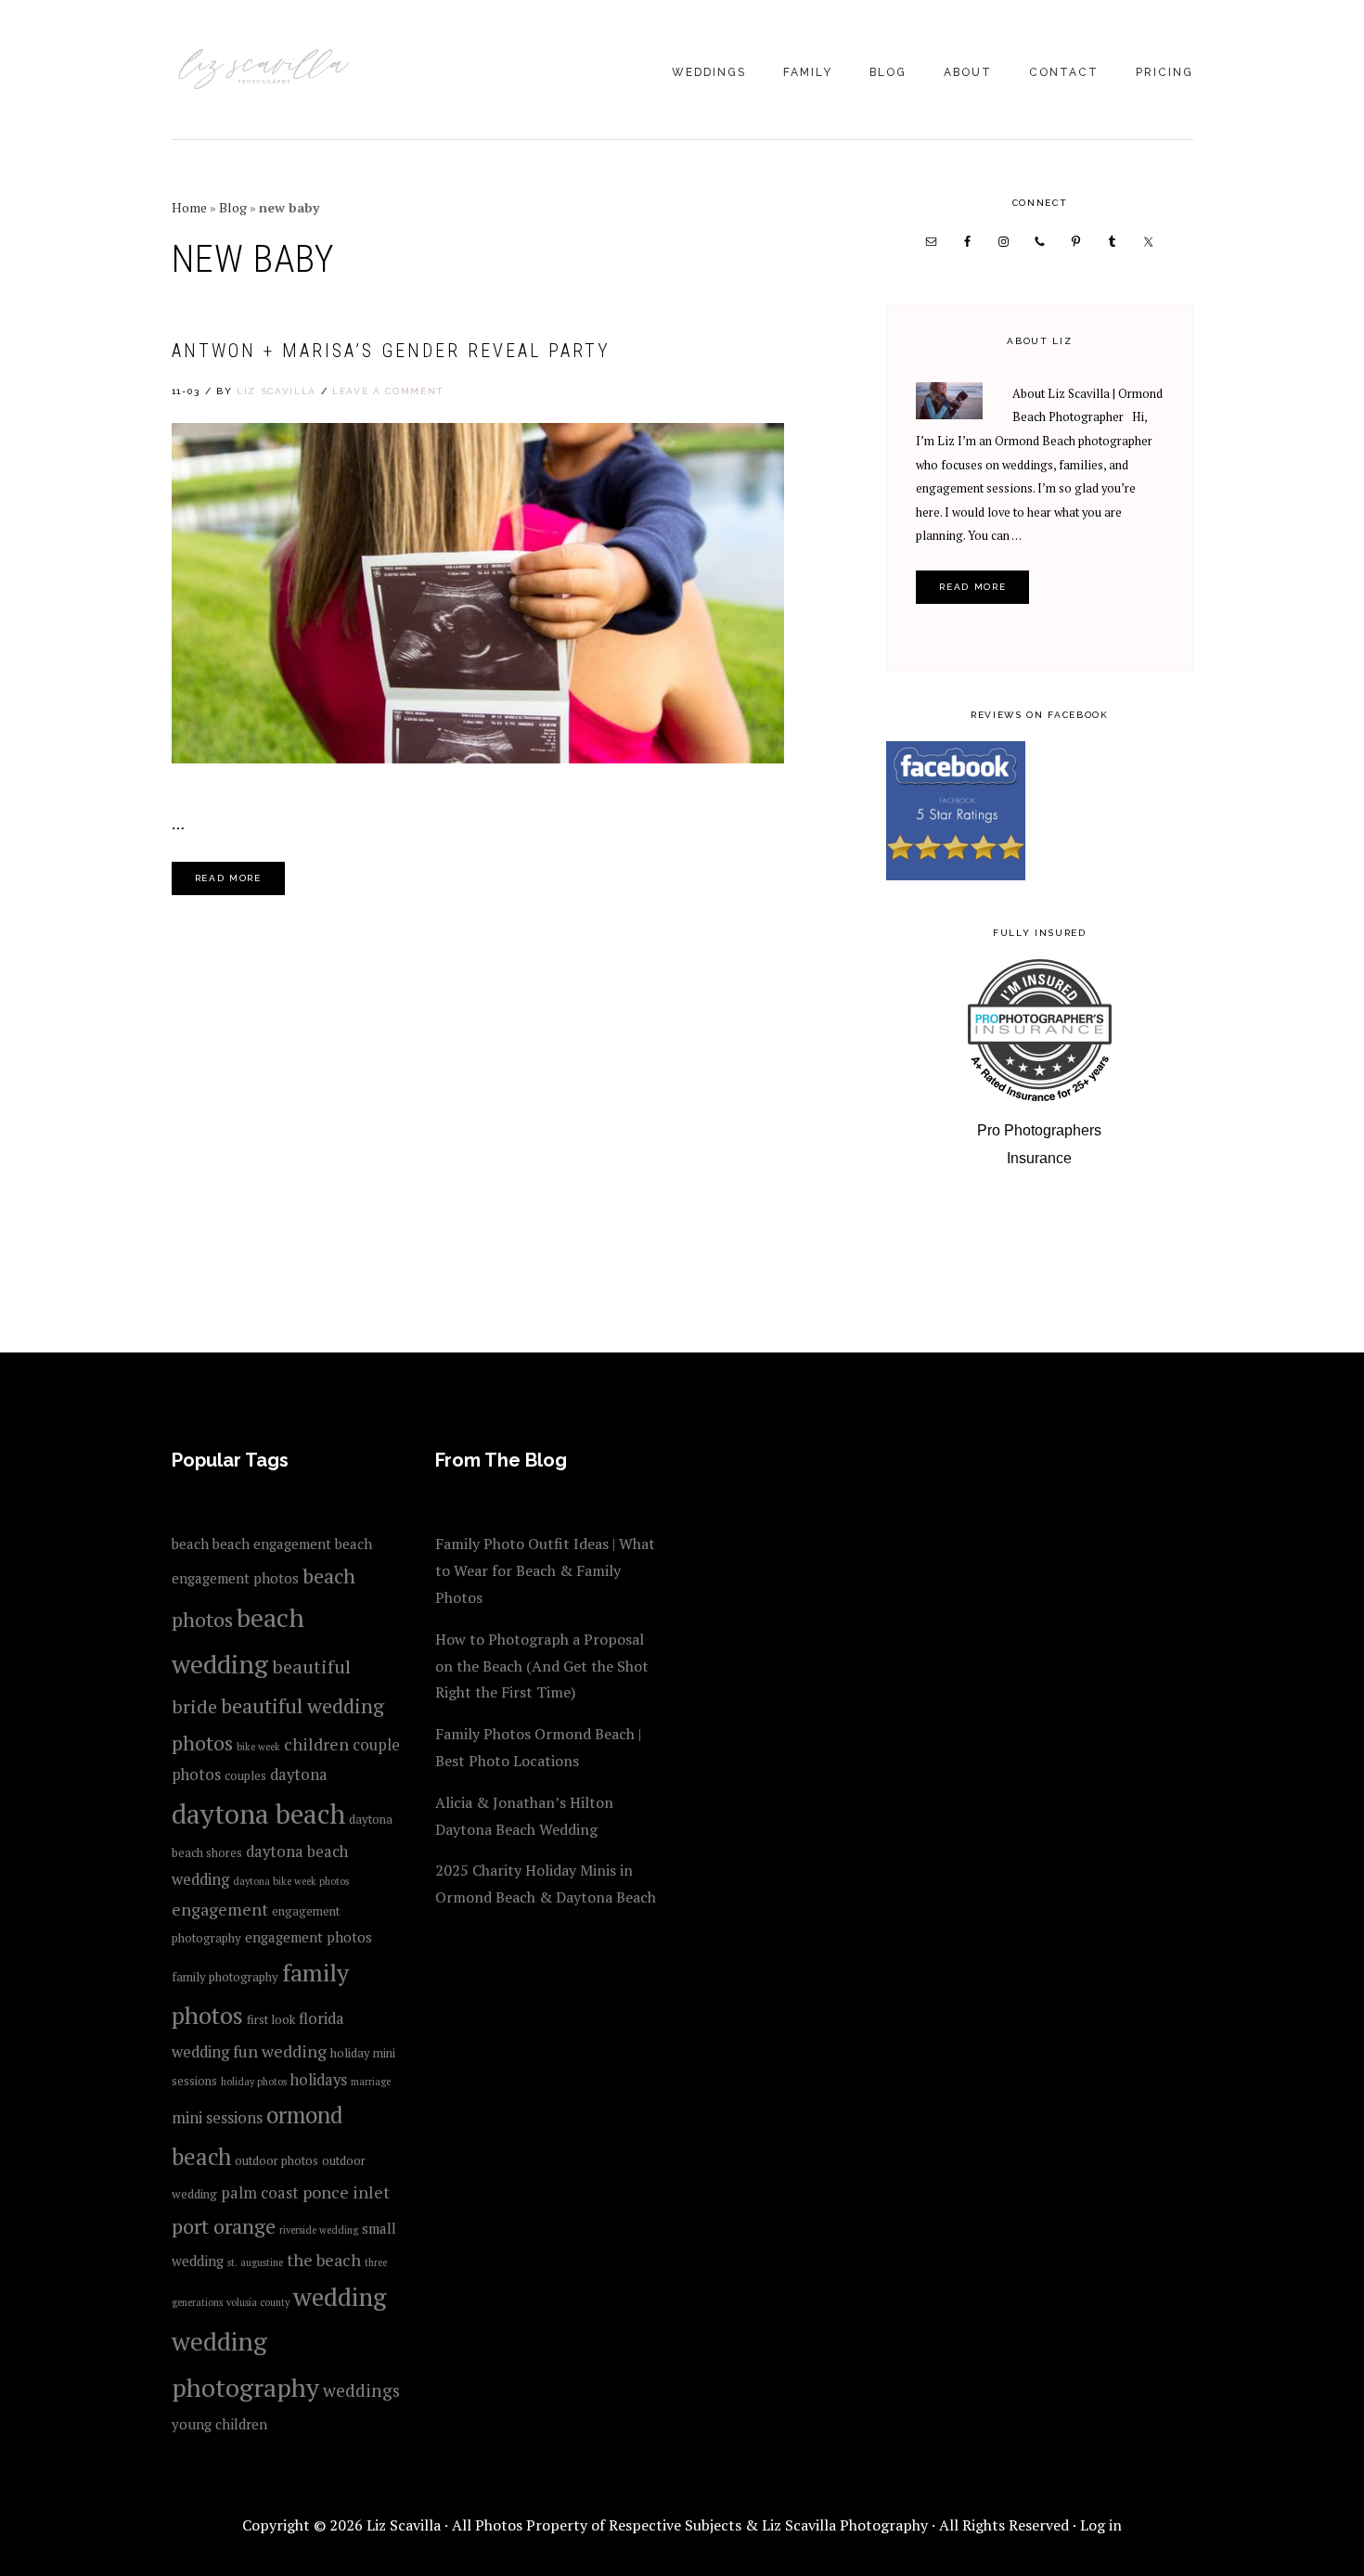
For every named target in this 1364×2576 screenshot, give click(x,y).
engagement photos (309, 1937)
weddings (361, 2390)
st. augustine (255, 2262)
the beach (324, 2260)
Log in (1101, 2525)
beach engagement (272, 1544)
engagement (220, 1909)
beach (190, 1544)
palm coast (260, 2193)
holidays (319, 2080)
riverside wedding (319, 2230)
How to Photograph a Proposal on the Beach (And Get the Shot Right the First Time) (542, 1666)
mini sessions (217, 2118)
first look (271, 2019)
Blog (233, 207)
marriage (371, 2082)
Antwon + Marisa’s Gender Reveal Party (391, 351)
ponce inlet (346, 2192)
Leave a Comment (388, 391)
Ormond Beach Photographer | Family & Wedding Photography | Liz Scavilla (264, 71)
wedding (340, 2297)
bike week (258, 1747)
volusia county (258, 2302)
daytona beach (258, 1813)
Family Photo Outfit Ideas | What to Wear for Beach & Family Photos (545, 1570)
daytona (299, 1775)
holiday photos (254, 2082)
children (316, 1744)
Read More (228, 878)
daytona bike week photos (291, 1881)
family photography (225, 1977)
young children (219, 2424)
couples (245, 1775)
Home (189, 207)
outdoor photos (277, 2160)
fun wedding (280, 2051)
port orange (224, 2226)
